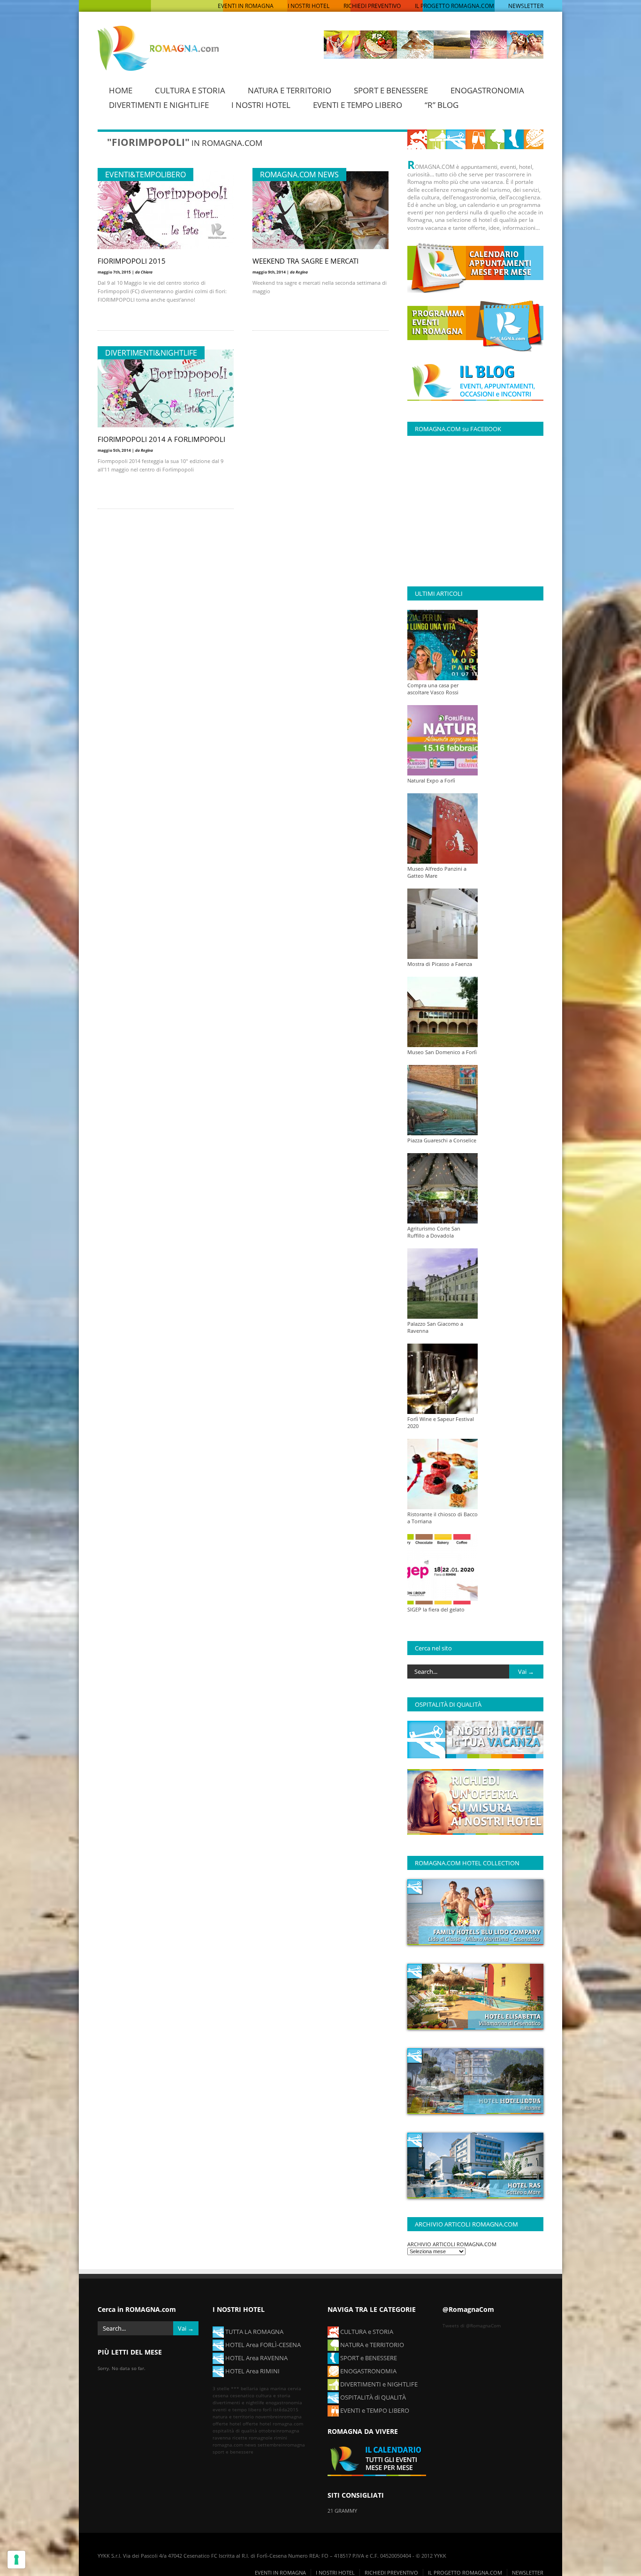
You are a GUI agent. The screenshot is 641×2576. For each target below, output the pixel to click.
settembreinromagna (281, 2445)
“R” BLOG (442, 105)
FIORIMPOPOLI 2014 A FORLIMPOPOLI (161, 439)
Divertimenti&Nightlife (151, 353)
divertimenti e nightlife (238, 2402)
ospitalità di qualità (235, 2431)
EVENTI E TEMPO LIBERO (358, 105)
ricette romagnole (252, 2438)
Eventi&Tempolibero (145, 175)
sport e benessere (233, 2452)
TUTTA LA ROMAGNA (254, 2332)
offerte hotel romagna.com (273, 2424)
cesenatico (242, 2395)
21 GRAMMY (342, 2511)
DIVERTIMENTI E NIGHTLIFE (159, 105)
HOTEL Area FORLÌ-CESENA (262, 2345)
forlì (267, 2409)
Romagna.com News (299, 175)
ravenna (222, 2438)
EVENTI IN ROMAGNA (246, 6)
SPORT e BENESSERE (368, 2358)
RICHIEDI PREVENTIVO (372, 6)
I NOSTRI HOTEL (309, 6)
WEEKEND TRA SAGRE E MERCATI (305, 261)
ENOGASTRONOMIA (487, 90)
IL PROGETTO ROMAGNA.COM (454, 6)
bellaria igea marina (263, 2388)
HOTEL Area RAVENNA (256, 2358)
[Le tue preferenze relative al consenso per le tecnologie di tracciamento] (16, 2560)
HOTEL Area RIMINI (252, 2371)
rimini (281, 2438)
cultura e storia (273, 2395)
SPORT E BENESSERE (391, 90)
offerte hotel (227, 2424)
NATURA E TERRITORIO (290, 90)
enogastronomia (284, 2402)
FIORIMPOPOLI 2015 (132, 261)
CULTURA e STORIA (366, 2332)
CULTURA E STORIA (190, 90)
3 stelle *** (226, 2388)
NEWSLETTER (526, 6)
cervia (294, 2388)
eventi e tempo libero (237, 2409)
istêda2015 (286, 2409)
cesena (221, 2395)
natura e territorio (233, 2416)
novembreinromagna (279, 2416)
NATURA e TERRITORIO (371, 2345)
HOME (121, 90)
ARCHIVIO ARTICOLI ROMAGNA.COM (452, 2244)
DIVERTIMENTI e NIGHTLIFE (378, 2384)
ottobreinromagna (279, 2431)
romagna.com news (234, 2445)
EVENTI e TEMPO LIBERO (374, 2410)
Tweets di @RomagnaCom (472, 2325)
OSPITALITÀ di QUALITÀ (372, 2397)
